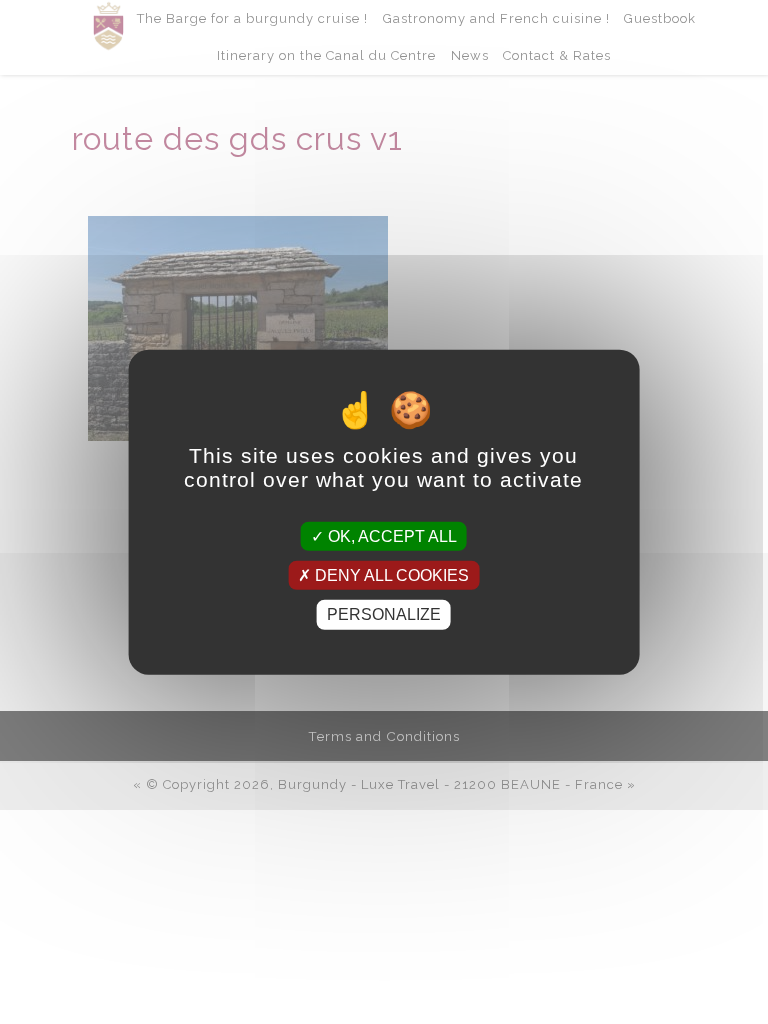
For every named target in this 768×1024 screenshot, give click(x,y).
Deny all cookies (390, 575)
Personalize (384, 614)
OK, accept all (390, 536)
